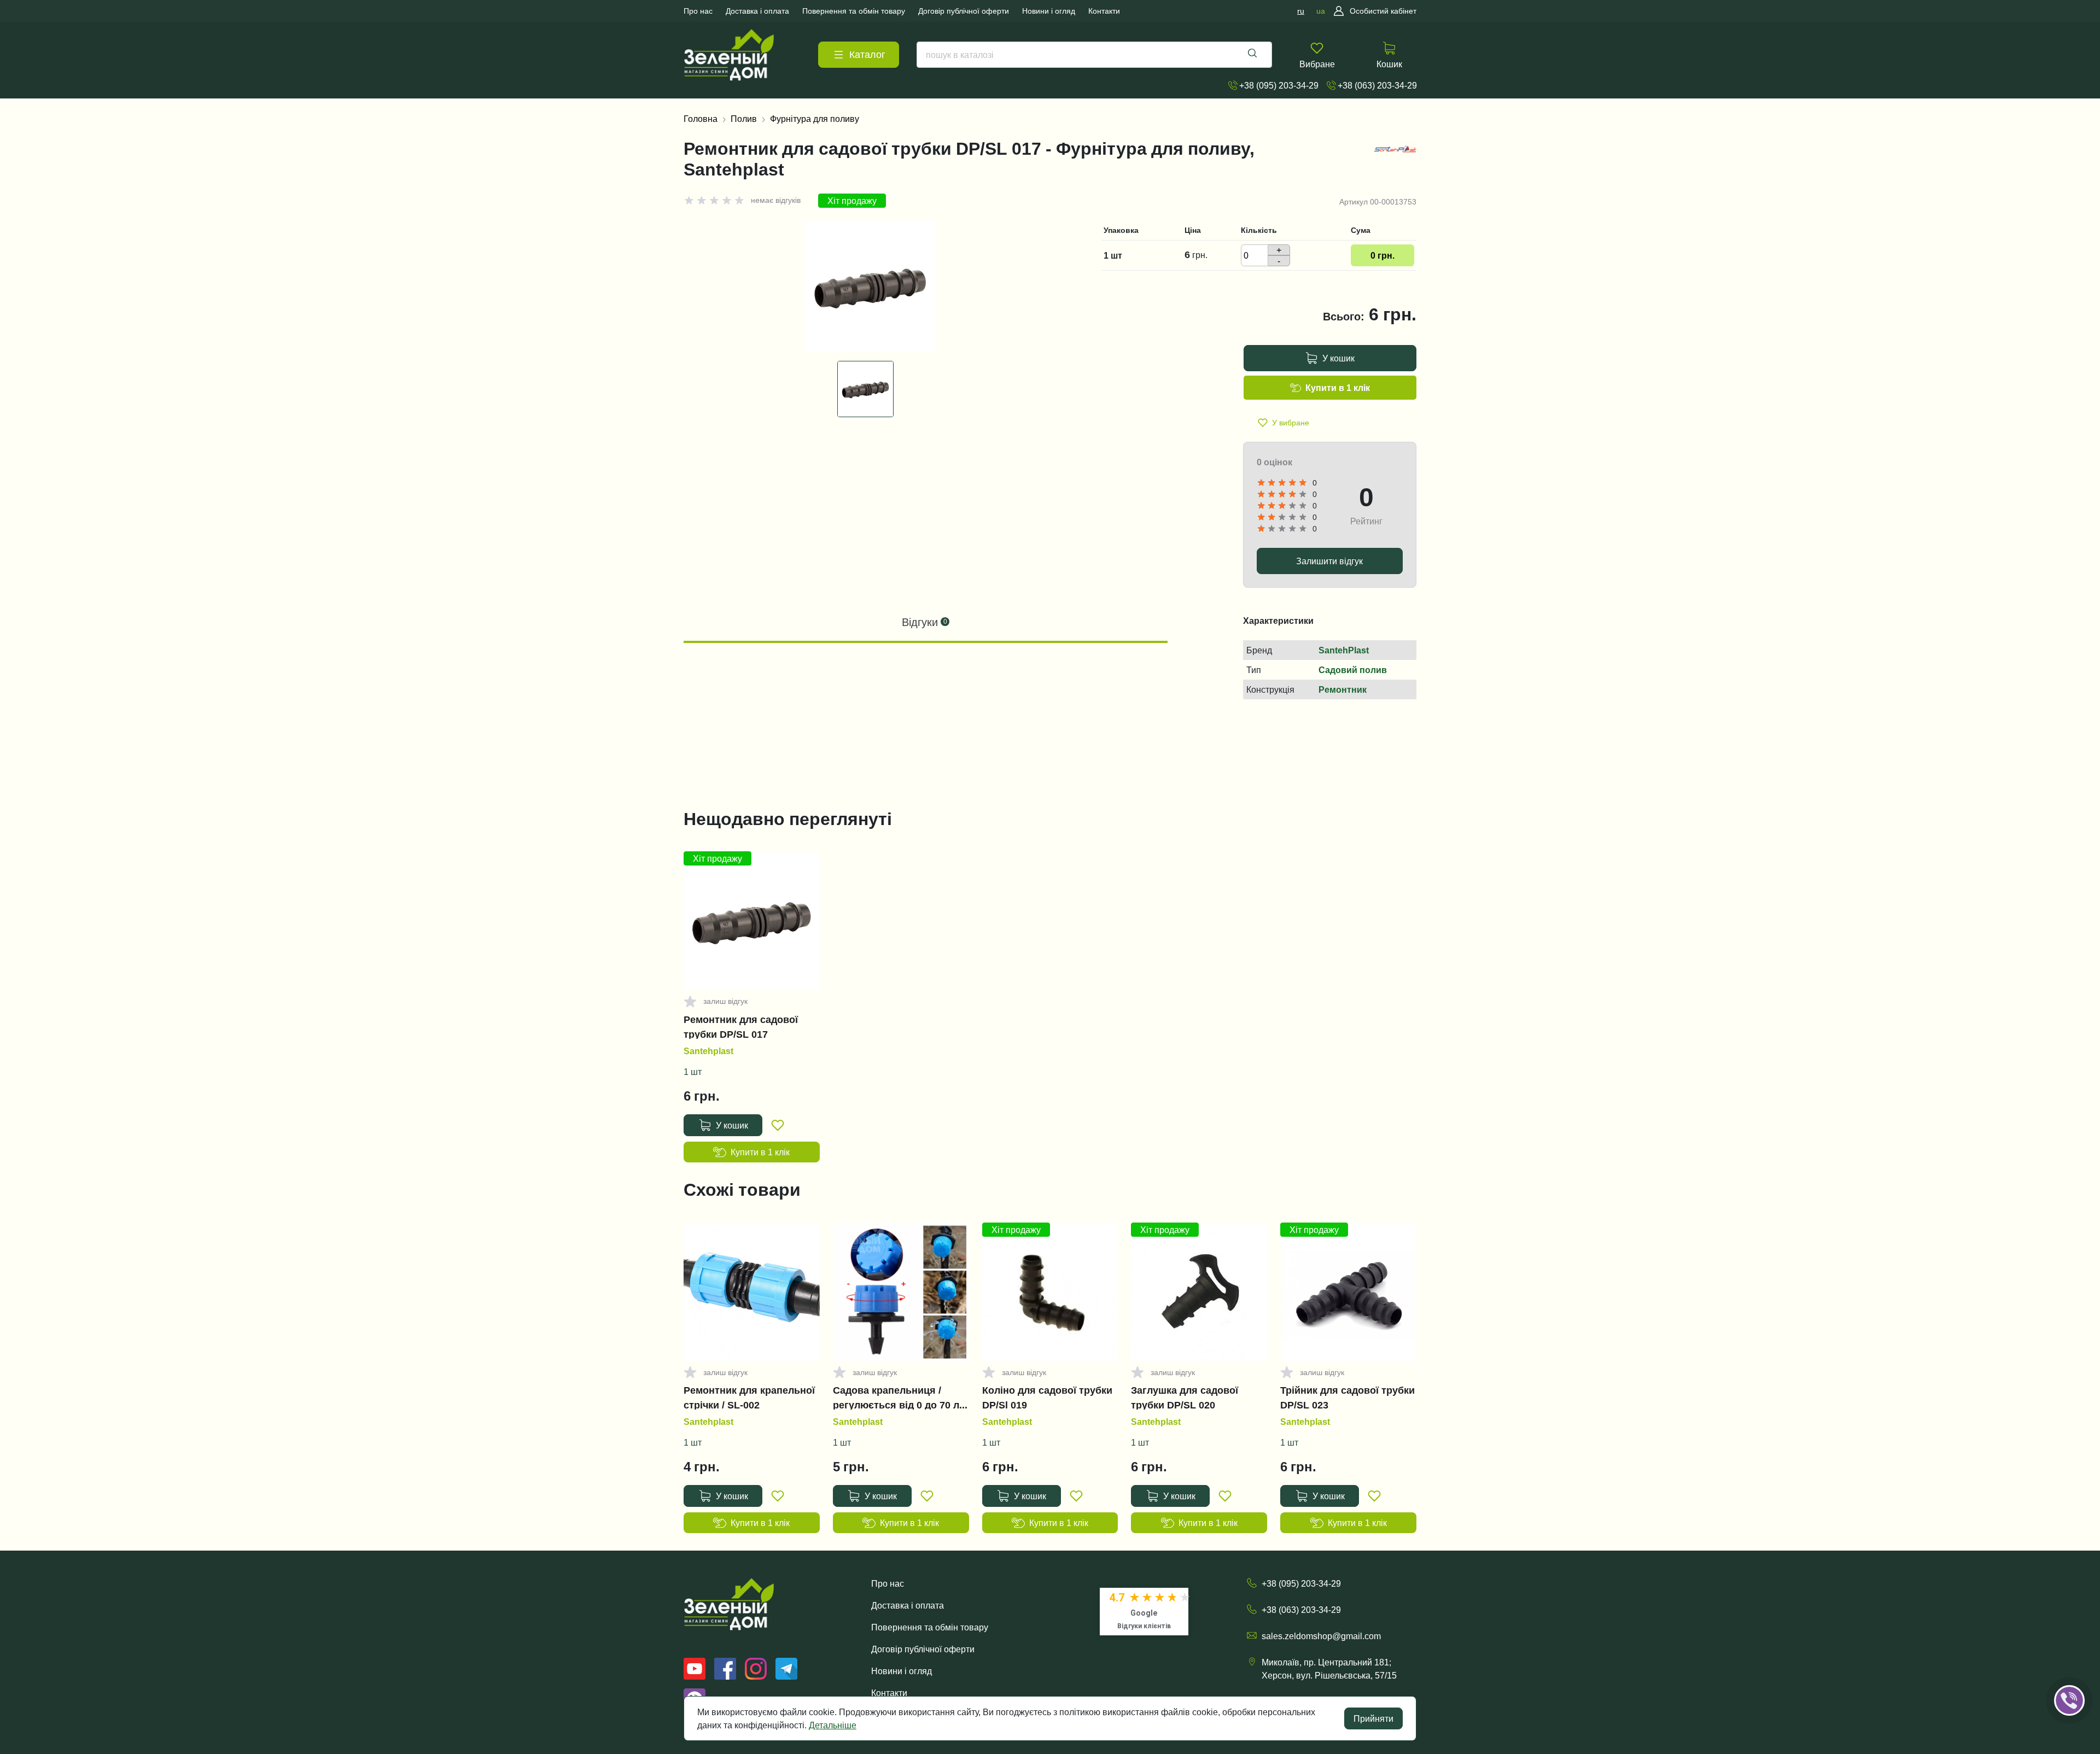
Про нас (888, 1583)
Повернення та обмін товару (930, 1627)
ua (1321, 11)
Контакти (889, 1693)
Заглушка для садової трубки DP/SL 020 (1185, 1398)
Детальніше (833, 1725)
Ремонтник (1343, 689)
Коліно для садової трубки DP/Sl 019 (1047, 1398)
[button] (2085, 1667)
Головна (701, 119)
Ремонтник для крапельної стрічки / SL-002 (749, 1398)
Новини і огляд (902, 1671)
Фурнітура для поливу (815, 119)
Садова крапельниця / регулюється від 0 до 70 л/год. (897, 1398)
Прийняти (1373, 1718)
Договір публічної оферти (923, 1649)
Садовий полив (1353, 670)
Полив (744, 119)
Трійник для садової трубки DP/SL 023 (1347, 1398)
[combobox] (1094, 55)
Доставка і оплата (908, 1605)
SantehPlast (1344, 650)
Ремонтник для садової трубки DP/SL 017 (741, 1027)
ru (1301, 11)
